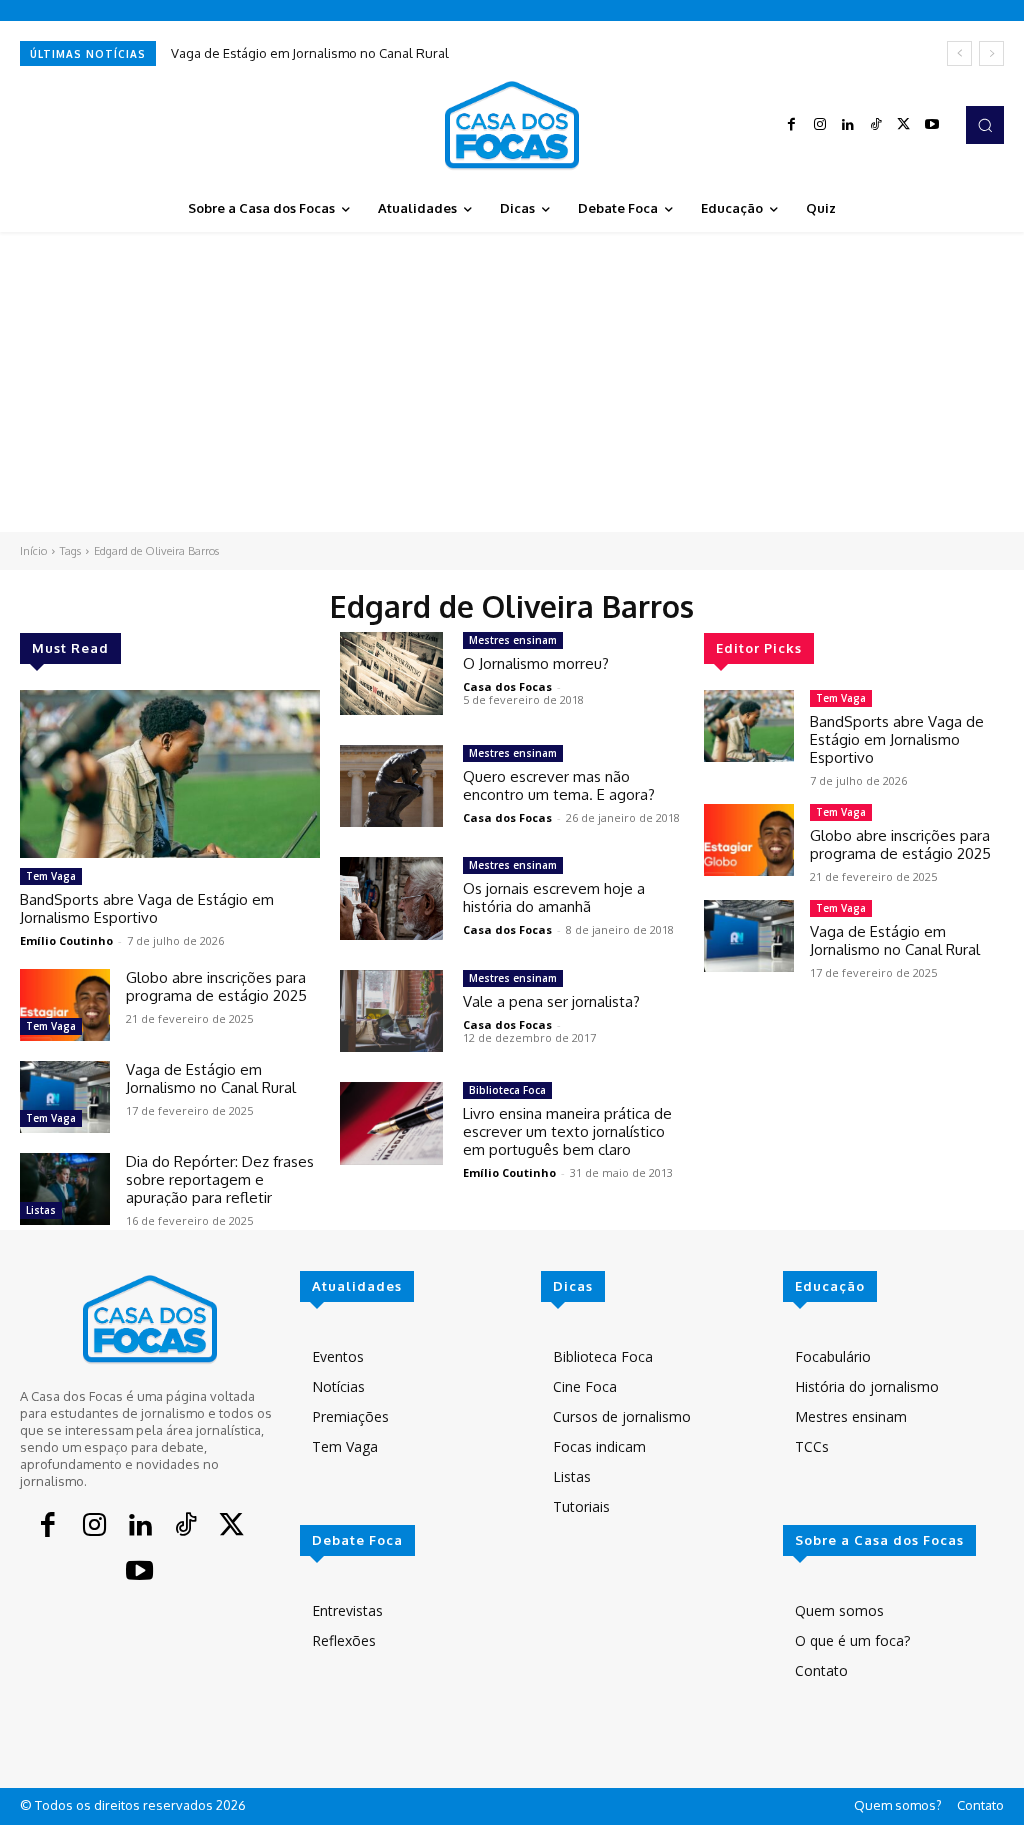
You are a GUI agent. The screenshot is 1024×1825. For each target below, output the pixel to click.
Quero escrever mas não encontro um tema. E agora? (559, 785)
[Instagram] (820, 125)
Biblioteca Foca (507, 1090)
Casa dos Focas (507, 686)
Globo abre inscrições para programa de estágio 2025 (216, 986)
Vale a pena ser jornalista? (551, 1001)
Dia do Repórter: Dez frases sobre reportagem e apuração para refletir (220, 1179)
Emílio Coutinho (66, 940)
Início (33, 551)
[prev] (959, 53)
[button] (985, 125)
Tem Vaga (51, 876)
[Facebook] (792, 125)
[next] (991, 53)
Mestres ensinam (513, 640)
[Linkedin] (848, 125)
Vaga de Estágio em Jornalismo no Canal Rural (310, 53)
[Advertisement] (512, 382)
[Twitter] (904, 125)
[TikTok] (876, 125)
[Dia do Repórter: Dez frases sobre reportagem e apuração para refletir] (65, 1189)
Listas (41, 1210)
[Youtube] (932, 125)
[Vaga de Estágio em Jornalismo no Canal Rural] (65, 1097)
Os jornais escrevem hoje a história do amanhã (554, 897)
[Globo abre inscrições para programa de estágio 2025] (65, 1005)
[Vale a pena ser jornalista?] (391, 1011)
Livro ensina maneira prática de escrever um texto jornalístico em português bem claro (567, 1131)
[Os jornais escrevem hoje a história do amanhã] (391, 898)
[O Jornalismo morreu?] (391, 673)
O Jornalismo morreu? (536, 663)
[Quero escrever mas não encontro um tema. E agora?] (391, 786)
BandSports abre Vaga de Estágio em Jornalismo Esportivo (147, 908)
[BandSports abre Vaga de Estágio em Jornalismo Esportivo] (170, 774)
